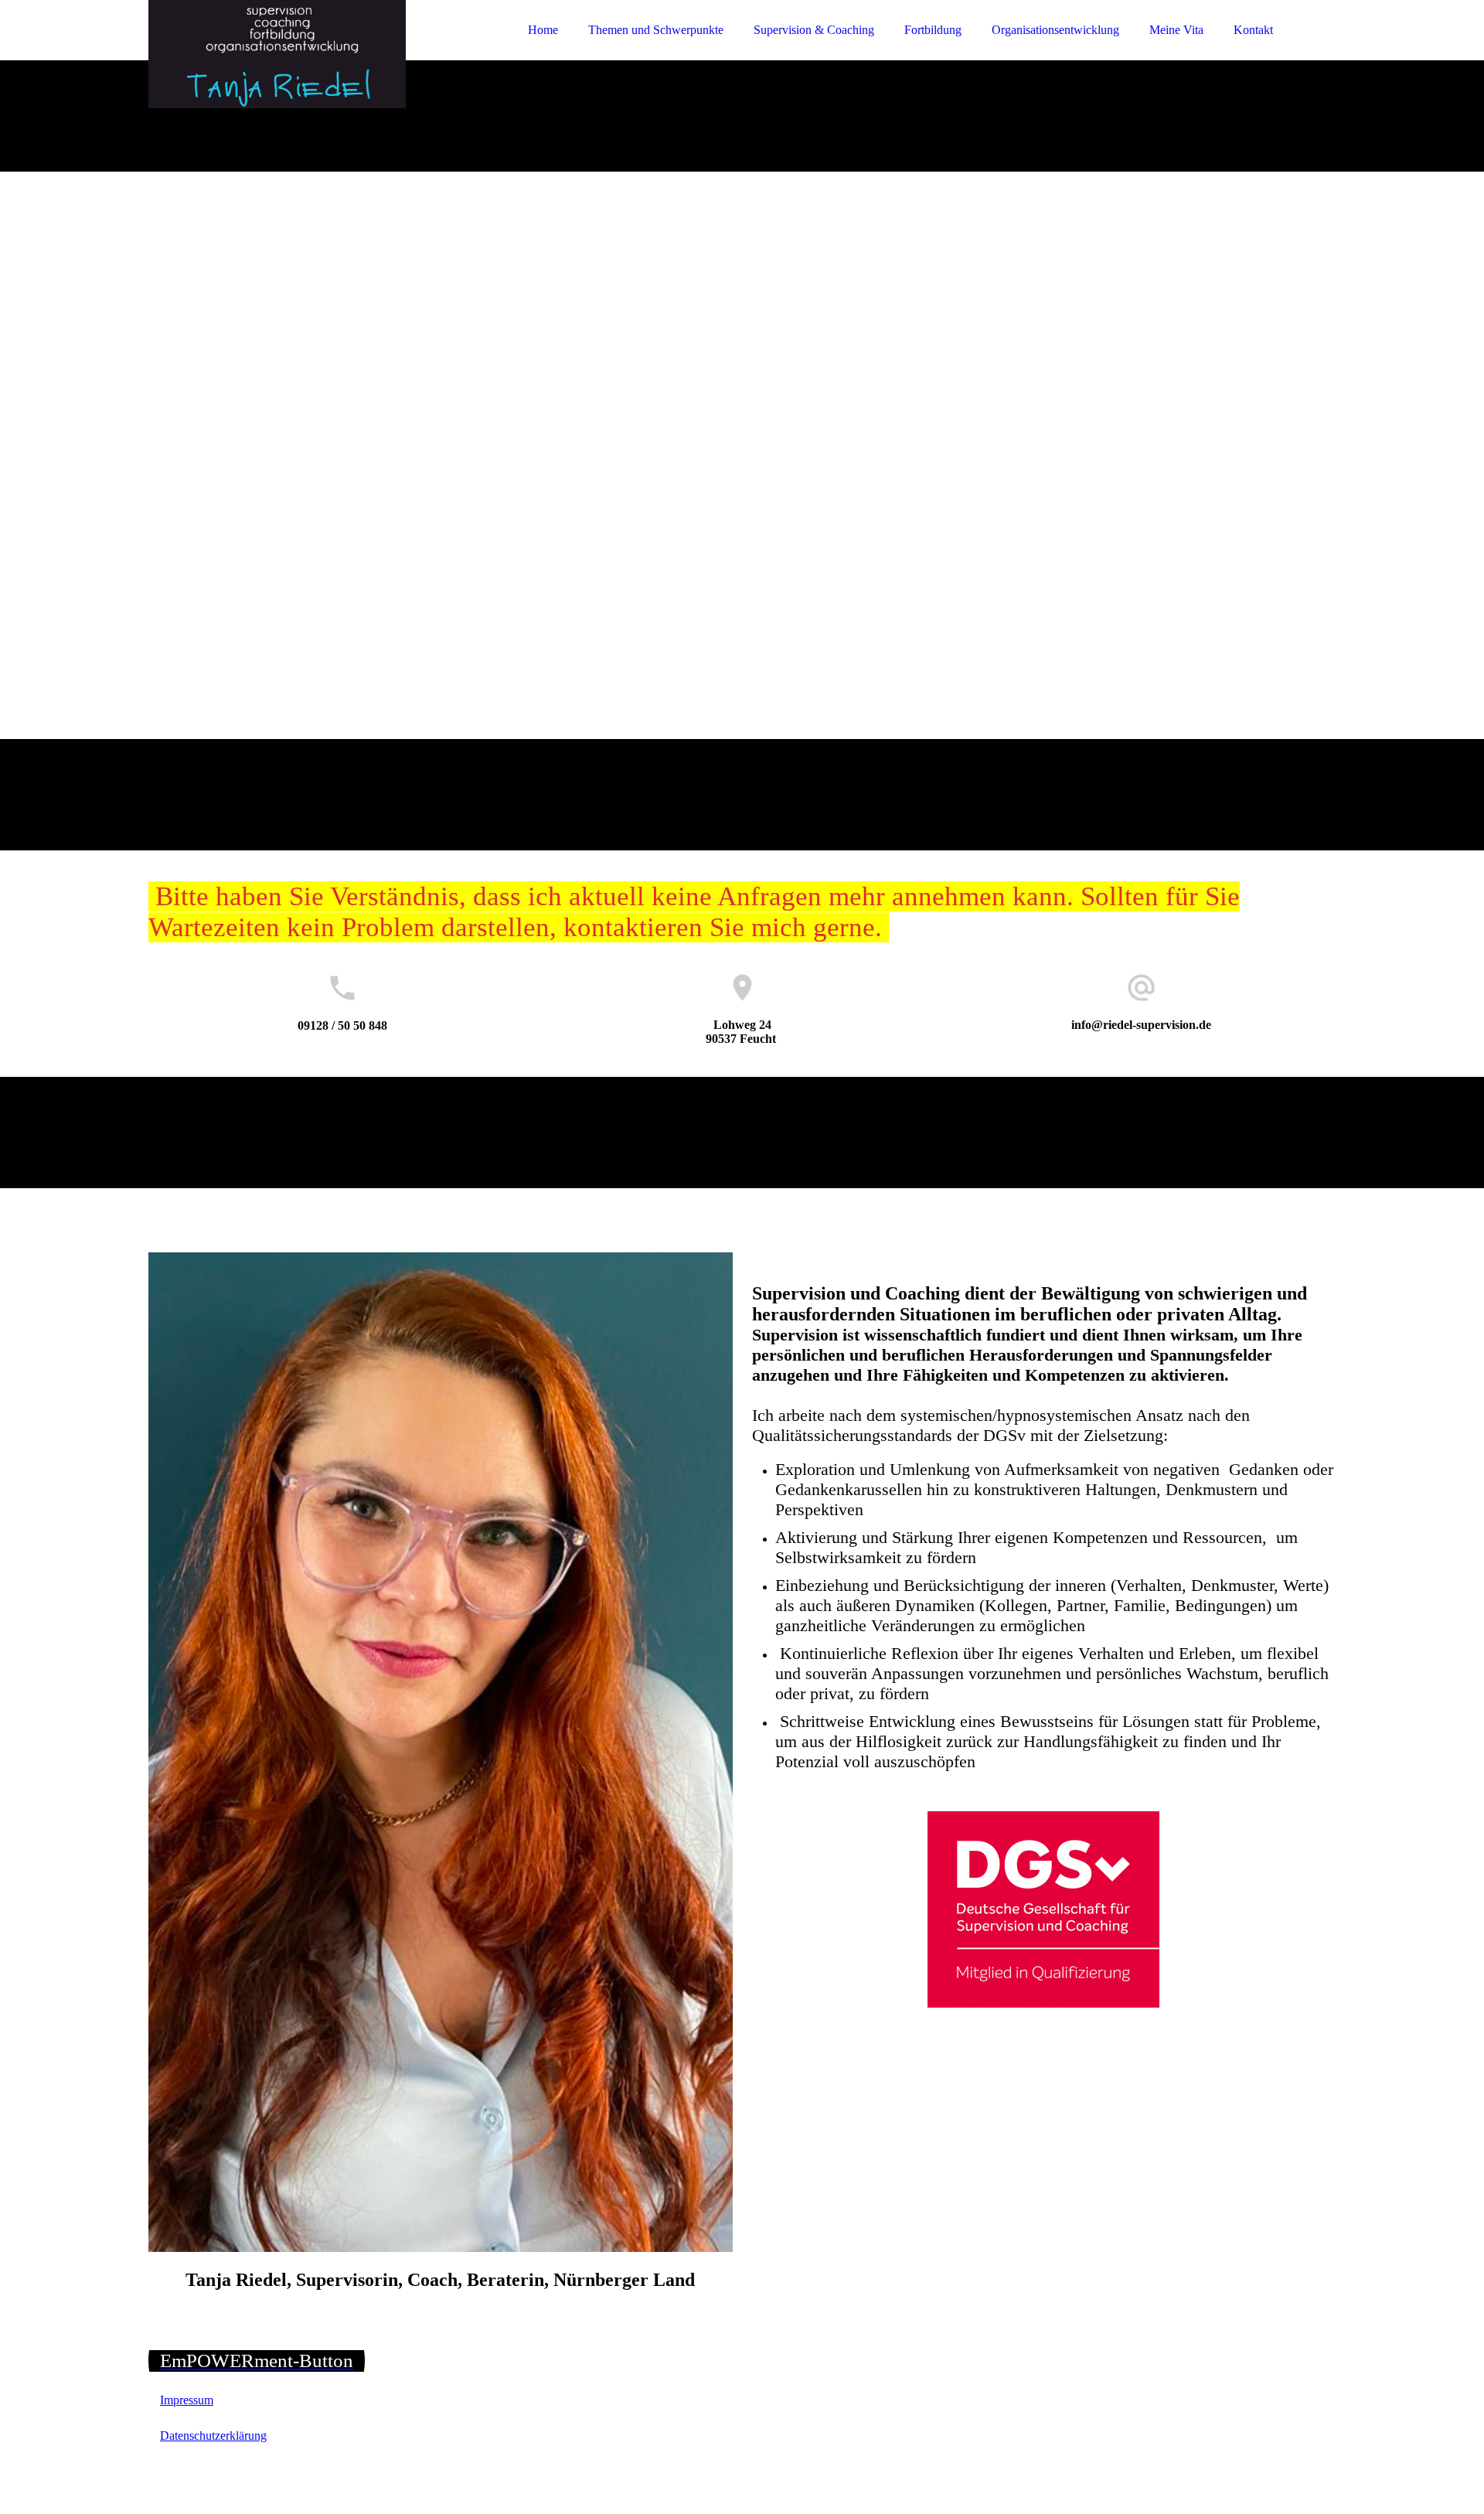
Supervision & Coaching (814, 30)
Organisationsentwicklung (1055, 30)
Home (543, 30)
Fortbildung (933, 30)
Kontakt (1253, 30)
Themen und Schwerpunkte (656, 30)
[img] (284, 54)
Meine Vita (1176, 30)
